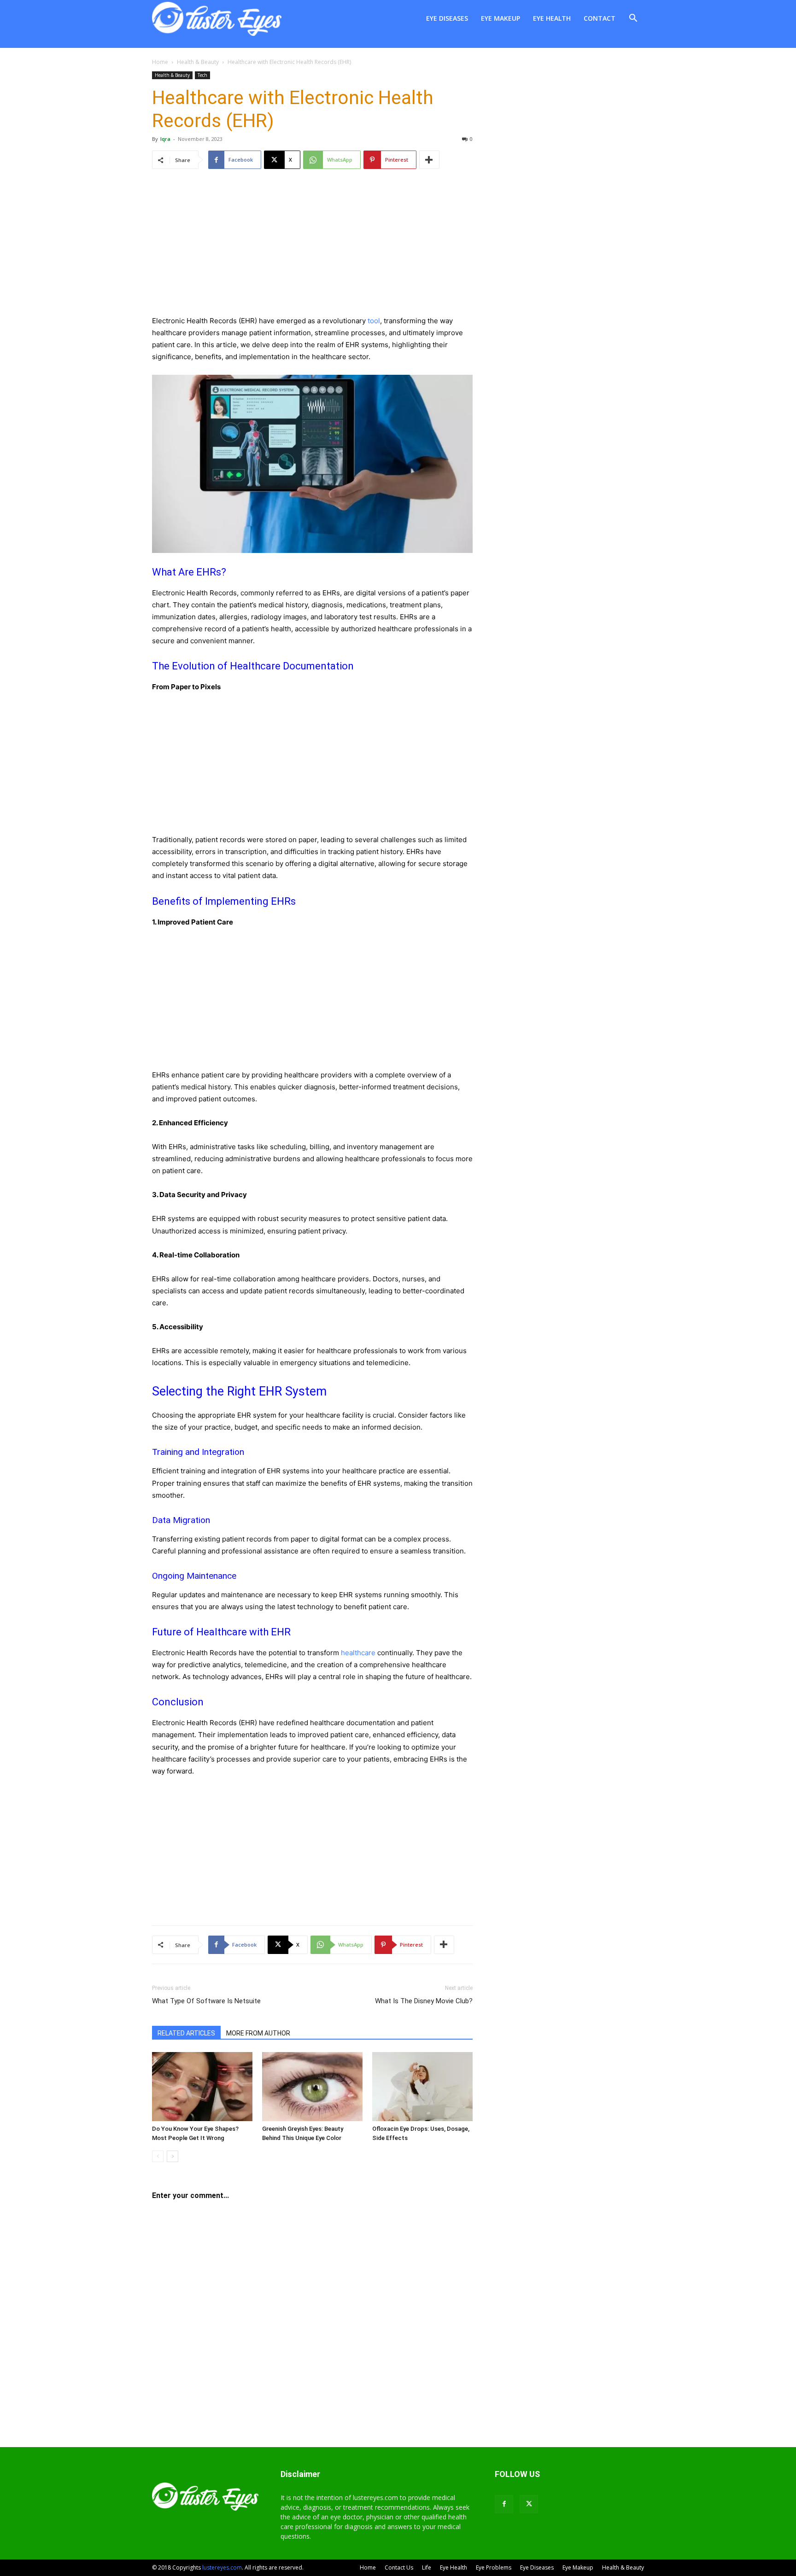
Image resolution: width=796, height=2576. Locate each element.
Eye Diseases (447, 18)
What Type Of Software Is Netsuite (206, 2001)
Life (427, 2567)
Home (160, 62)
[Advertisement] (312, 250)
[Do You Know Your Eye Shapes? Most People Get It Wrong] (202, 2087)
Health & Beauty (198, 62)
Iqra (165, 139)
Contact (600, 18)
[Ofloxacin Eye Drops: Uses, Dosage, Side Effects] (422, 2087)
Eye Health (552, 18)
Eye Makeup (500, 18)
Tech (202, 75)
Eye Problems (494, 2567)
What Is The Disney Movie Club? (424, 2001)
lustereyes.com (222, 2567)
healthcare (358, 1653)
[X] (529, 2504)
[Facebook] (504, 2504)
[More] (429, 160)
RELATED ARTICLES (186, 2033)
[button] (633, 19)
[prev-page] (158, 2156)
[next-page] (173, 2156)
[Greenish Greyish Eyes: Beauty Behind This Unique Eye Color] (312, 2087)
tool (374, 321)
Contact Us (399, 2567)
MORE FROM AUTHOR (258, 2033)
